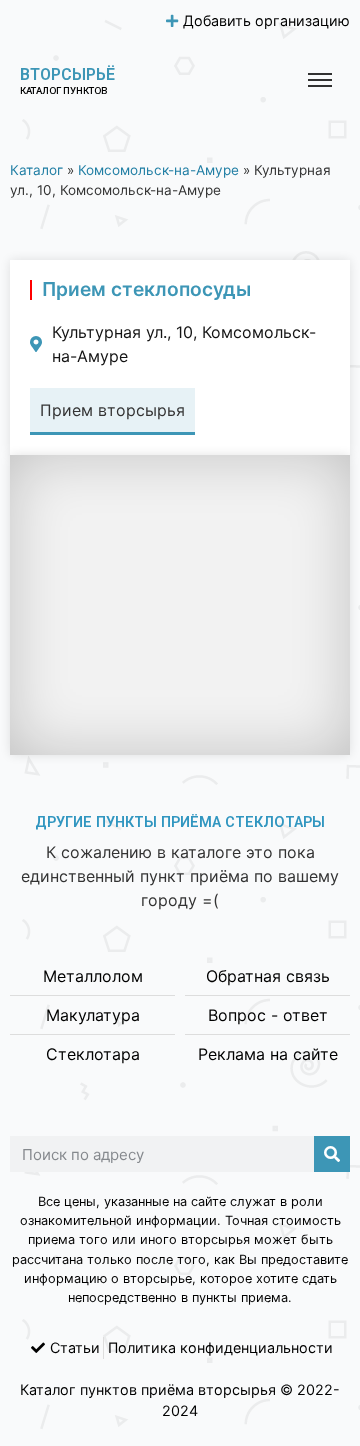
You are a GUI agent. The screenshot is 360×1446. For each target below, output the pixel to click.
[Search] (332, 1154)
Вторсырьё (67, 74)
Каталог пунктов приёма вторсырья (148, 1389)
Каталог (36, 170)
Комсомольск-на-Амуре (158, 170)
